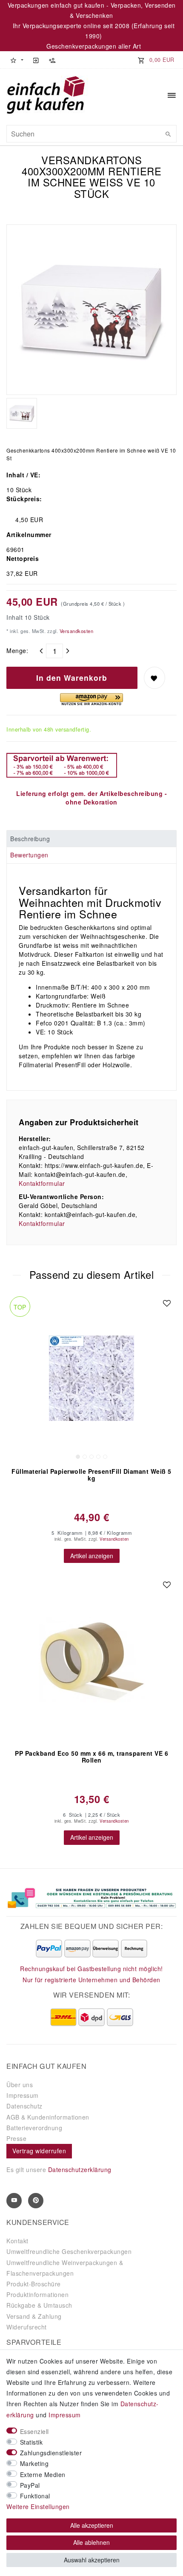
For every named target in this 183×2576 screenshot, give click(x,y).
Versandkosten (76, 631)
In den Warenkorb (72, 678)
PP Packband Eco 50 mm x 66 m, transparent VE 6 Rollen (91, 1757)
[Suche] (168, 134)
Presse (16, 2138)
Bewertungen (29, 855)
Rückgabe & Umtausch (39, 2305)
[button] (17, 60)
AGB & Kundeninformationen (48, 2117)
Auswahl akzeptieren (92, 2560)
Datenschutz (24, 2106)
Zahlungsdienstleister (51, 2453)
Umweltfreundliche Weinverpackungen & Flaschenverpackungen (65, 2268)
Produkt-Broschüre (34, 2284)
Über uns (20, 2085)
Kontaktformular (42, 1183)
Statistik (31, 2442)
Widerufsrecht (27, 2327)
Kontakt (17, 2241)
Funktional (35, 2496)
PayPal (30, 2485)
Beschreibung (30, 839)
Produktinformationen (37, 2294)
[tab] (91, 839)
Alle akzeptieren (92, 2525)
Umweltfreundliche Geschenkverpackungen (69, 2251)
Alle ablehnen (91, 2542)
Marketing (34, 2463)
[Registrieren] (52, 60)
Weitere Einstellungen (38, 2506)
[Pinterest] (36, 2201)
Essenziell (34, 2431)
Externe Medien (43, 2474)
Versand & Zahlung (34, 2316)
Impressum (23, 2095)
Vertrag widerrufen (39, 2151)
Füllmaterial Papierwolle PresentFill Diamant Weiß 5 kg (91, 1475)
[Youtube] (14, 2201)
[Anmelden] (36, 60)
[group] (91, 1378)
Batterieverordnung (34, 2128)
